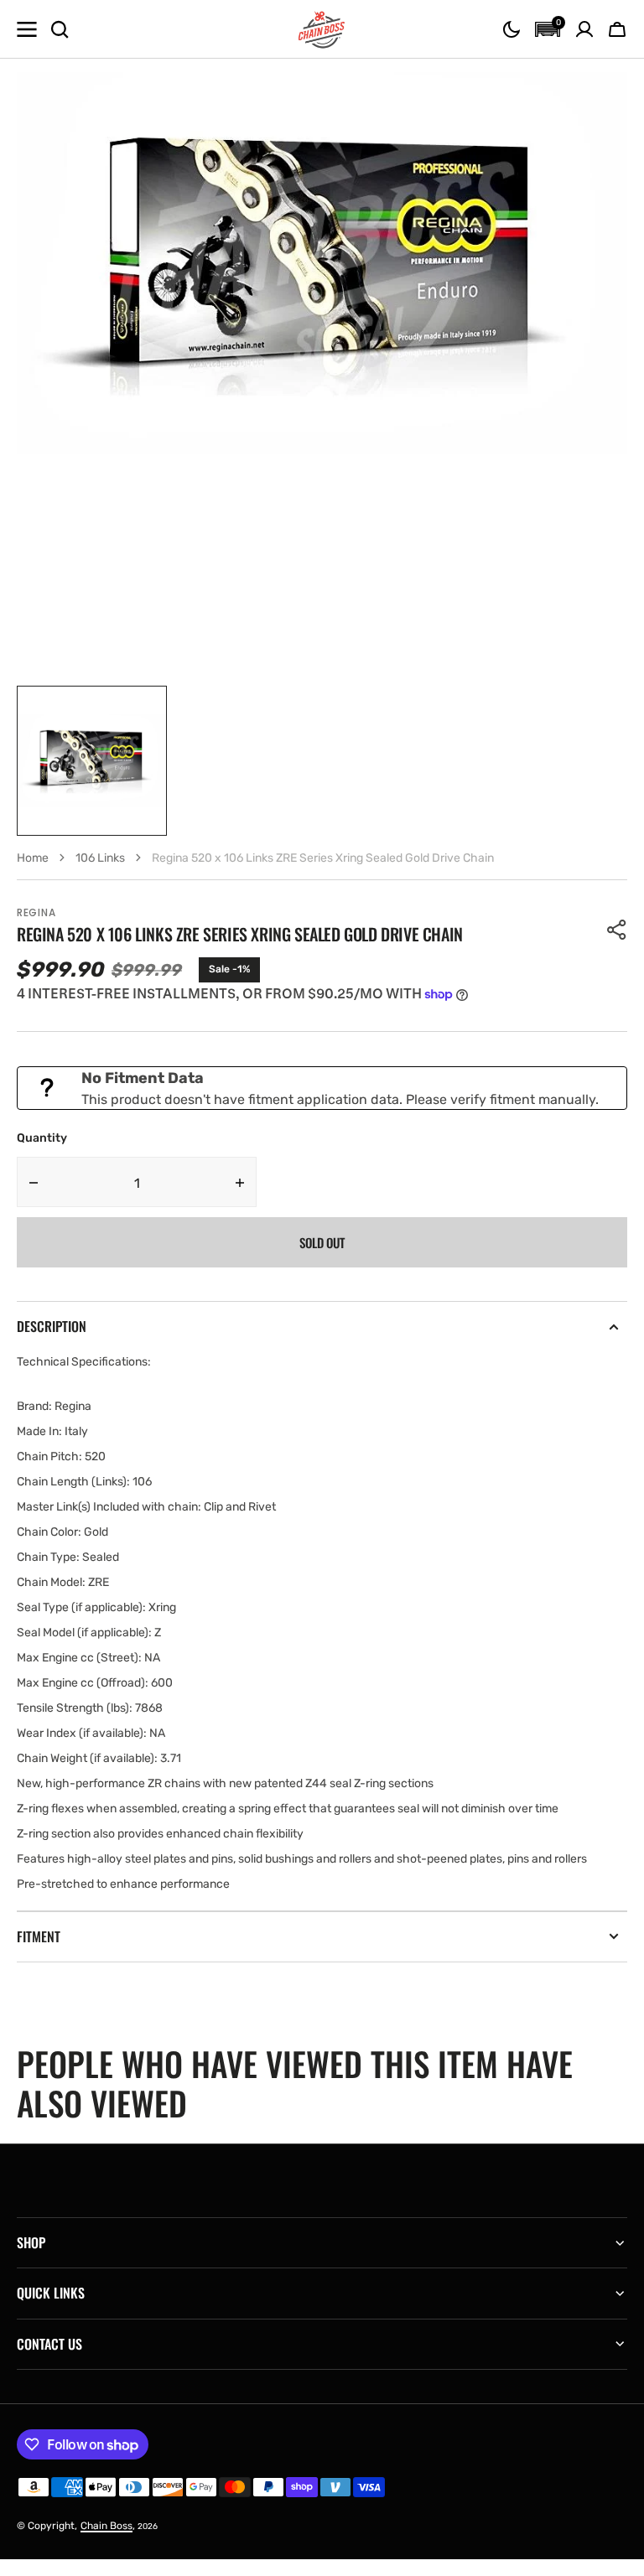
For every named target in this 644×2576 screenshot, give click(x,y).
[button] (512, 29)
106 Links (100, 858)
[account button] (584, 29)
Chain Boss (106, 2526)
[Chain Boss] (322, 29)
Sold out (322, 1242)
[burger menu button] (27, 29)
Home (33, 858)
